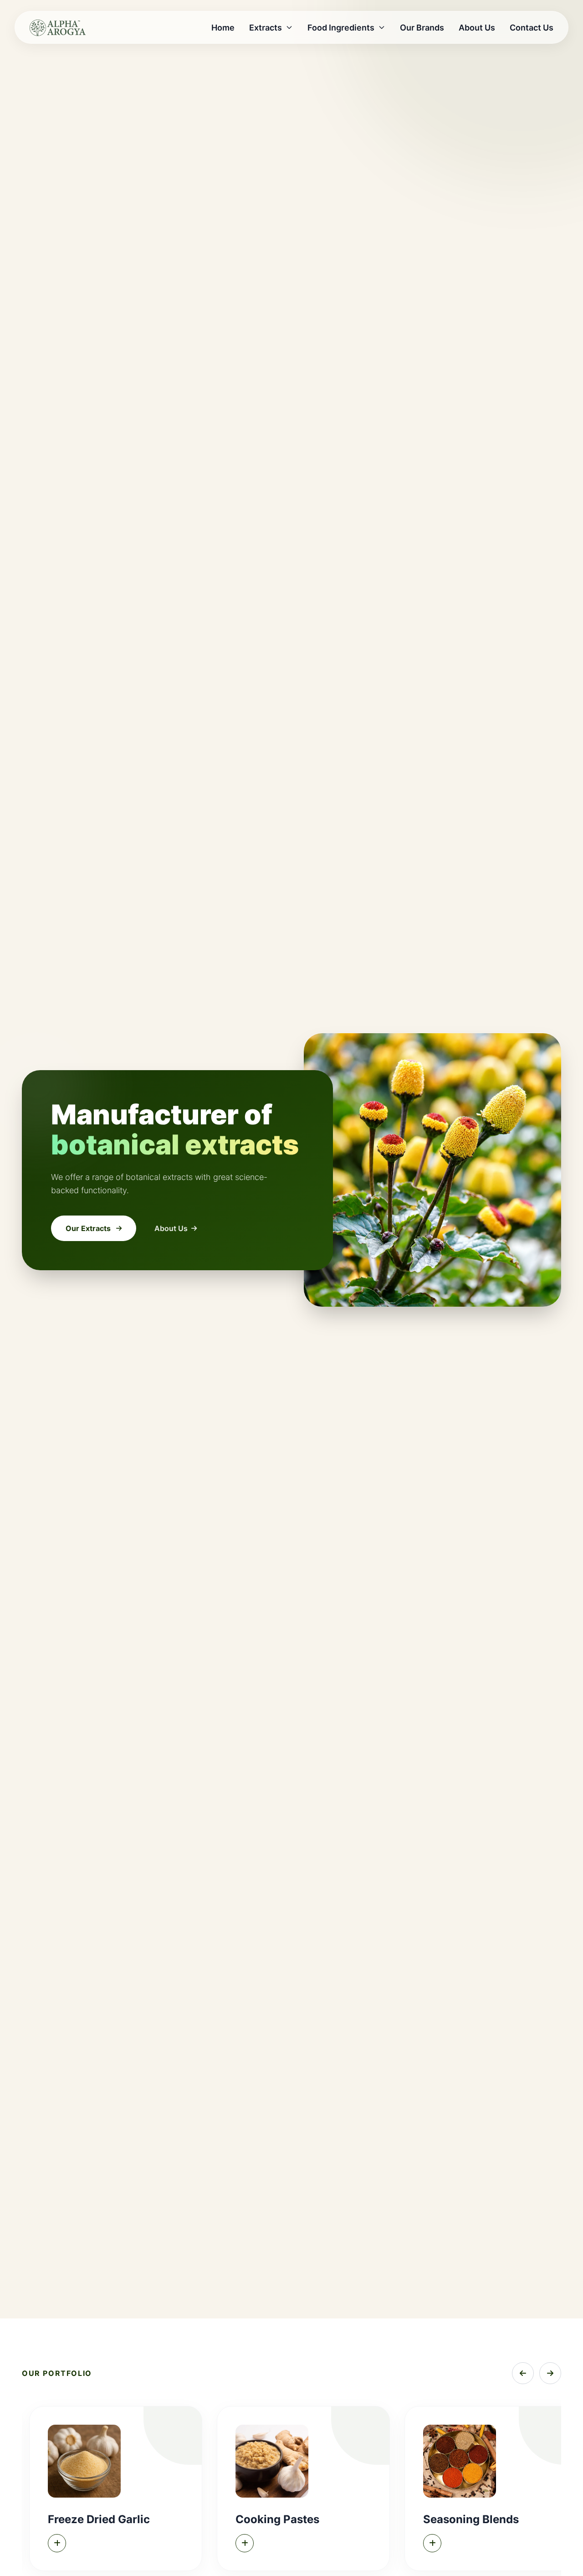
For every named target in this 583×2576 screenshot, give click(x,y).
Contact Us (532, 28)
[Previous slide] (523, 2373)
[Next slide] (550, 2373)
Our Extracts (88, 1228)
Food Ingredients (341, 28)
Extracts (266, 28)
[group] (116, 2488)
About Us (477, 28)
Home (223, 28)
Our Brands (422, 28)
